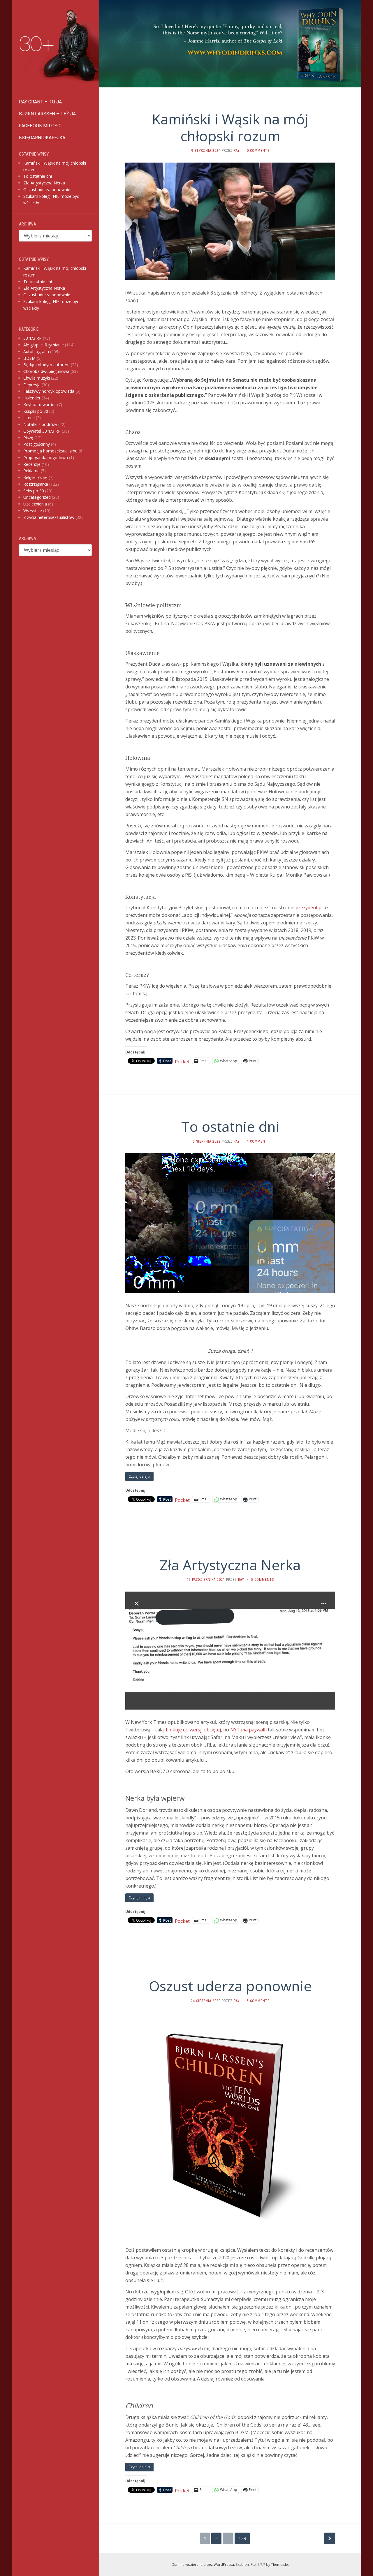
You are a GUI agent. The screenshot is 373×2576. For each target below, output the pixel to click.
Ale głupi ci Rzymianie (44, 345)
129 (242, 2538)
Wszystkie (33, 511)
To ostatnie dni (38, 176)
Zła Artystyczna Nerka (44, 183)
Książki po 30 (36, 411)
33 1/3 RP (32, 338)
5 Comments (263, 1580)
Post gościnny (37, 444)
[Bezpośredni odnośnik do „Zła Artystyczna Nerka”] (230, 1650)
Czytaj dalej (138, 1476)
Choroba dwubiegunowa (46, 371)
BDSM (29, 358)
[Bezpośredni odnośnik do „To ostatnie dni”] (230, 1223)
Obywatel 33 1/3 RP (42, 431)
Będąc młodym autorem (46, 365)
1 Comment (257, 1141)
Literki (29, 418)
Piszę (28, 438)
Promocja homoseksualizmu (50, 451)
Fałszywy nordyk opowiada (49, 391)
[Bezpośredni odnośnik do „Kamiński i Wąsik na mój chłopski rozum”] (230, 221)
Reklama (31, 471)
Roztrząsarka (36, 484)
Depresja (32, 385)
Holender (32, 398)
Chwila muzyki (37, 378)
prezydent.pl (309, 908)
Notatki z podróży (40, 424)
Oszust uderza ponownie (47, 190)
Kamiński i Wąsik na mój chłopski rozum (230, 127)
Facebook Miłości (40, 126)
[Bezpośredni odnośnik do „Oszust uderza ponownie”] (230, 2124)
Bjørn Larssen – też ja (47, 114)
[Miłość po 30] (55, 48)
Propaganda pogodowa (46, 458)
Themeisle (279, 2564)
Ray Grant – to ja (40, 102)
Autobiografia (36, 351)
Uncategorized (37, 497)
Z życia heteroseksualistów (49, 517)
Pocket (182, 1062)
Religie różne (35, 477)
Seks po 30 (34, 491)
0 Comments (258, 151)
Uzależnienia (35, 504)
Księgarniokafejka (42, 138)
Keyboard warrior (40, 405)
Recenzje (32, 464)
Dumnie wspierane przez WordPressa (203, 2564)
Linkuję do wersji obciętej (193, 1730)
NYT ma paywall (248, 1730)
